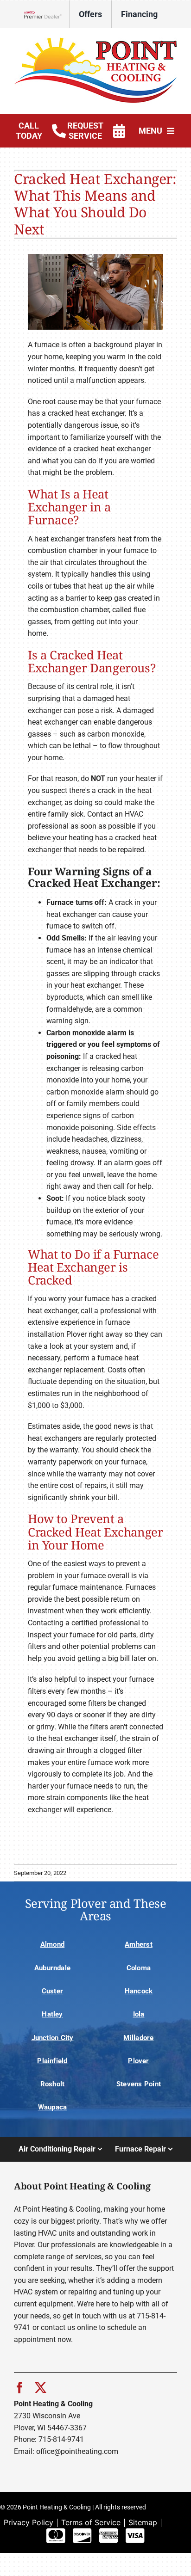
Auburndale (52, 1968)
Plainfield (52, 2061)
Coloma (139, 1968)
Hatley (52, 2014)
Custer (52, 1991)
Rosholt (53, 2084)
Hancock (139, 1991)
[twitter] (41, 2388)
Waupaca (53, 2107)
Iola (139, 2014)
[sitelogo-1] (95, 41)
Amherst (139, 1944)
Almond (52, 1944)
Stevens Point (139, 2084)
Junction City (53, 2038)
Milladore (138, 2038)
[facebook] (20, 2388)
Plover (138, 2061)
